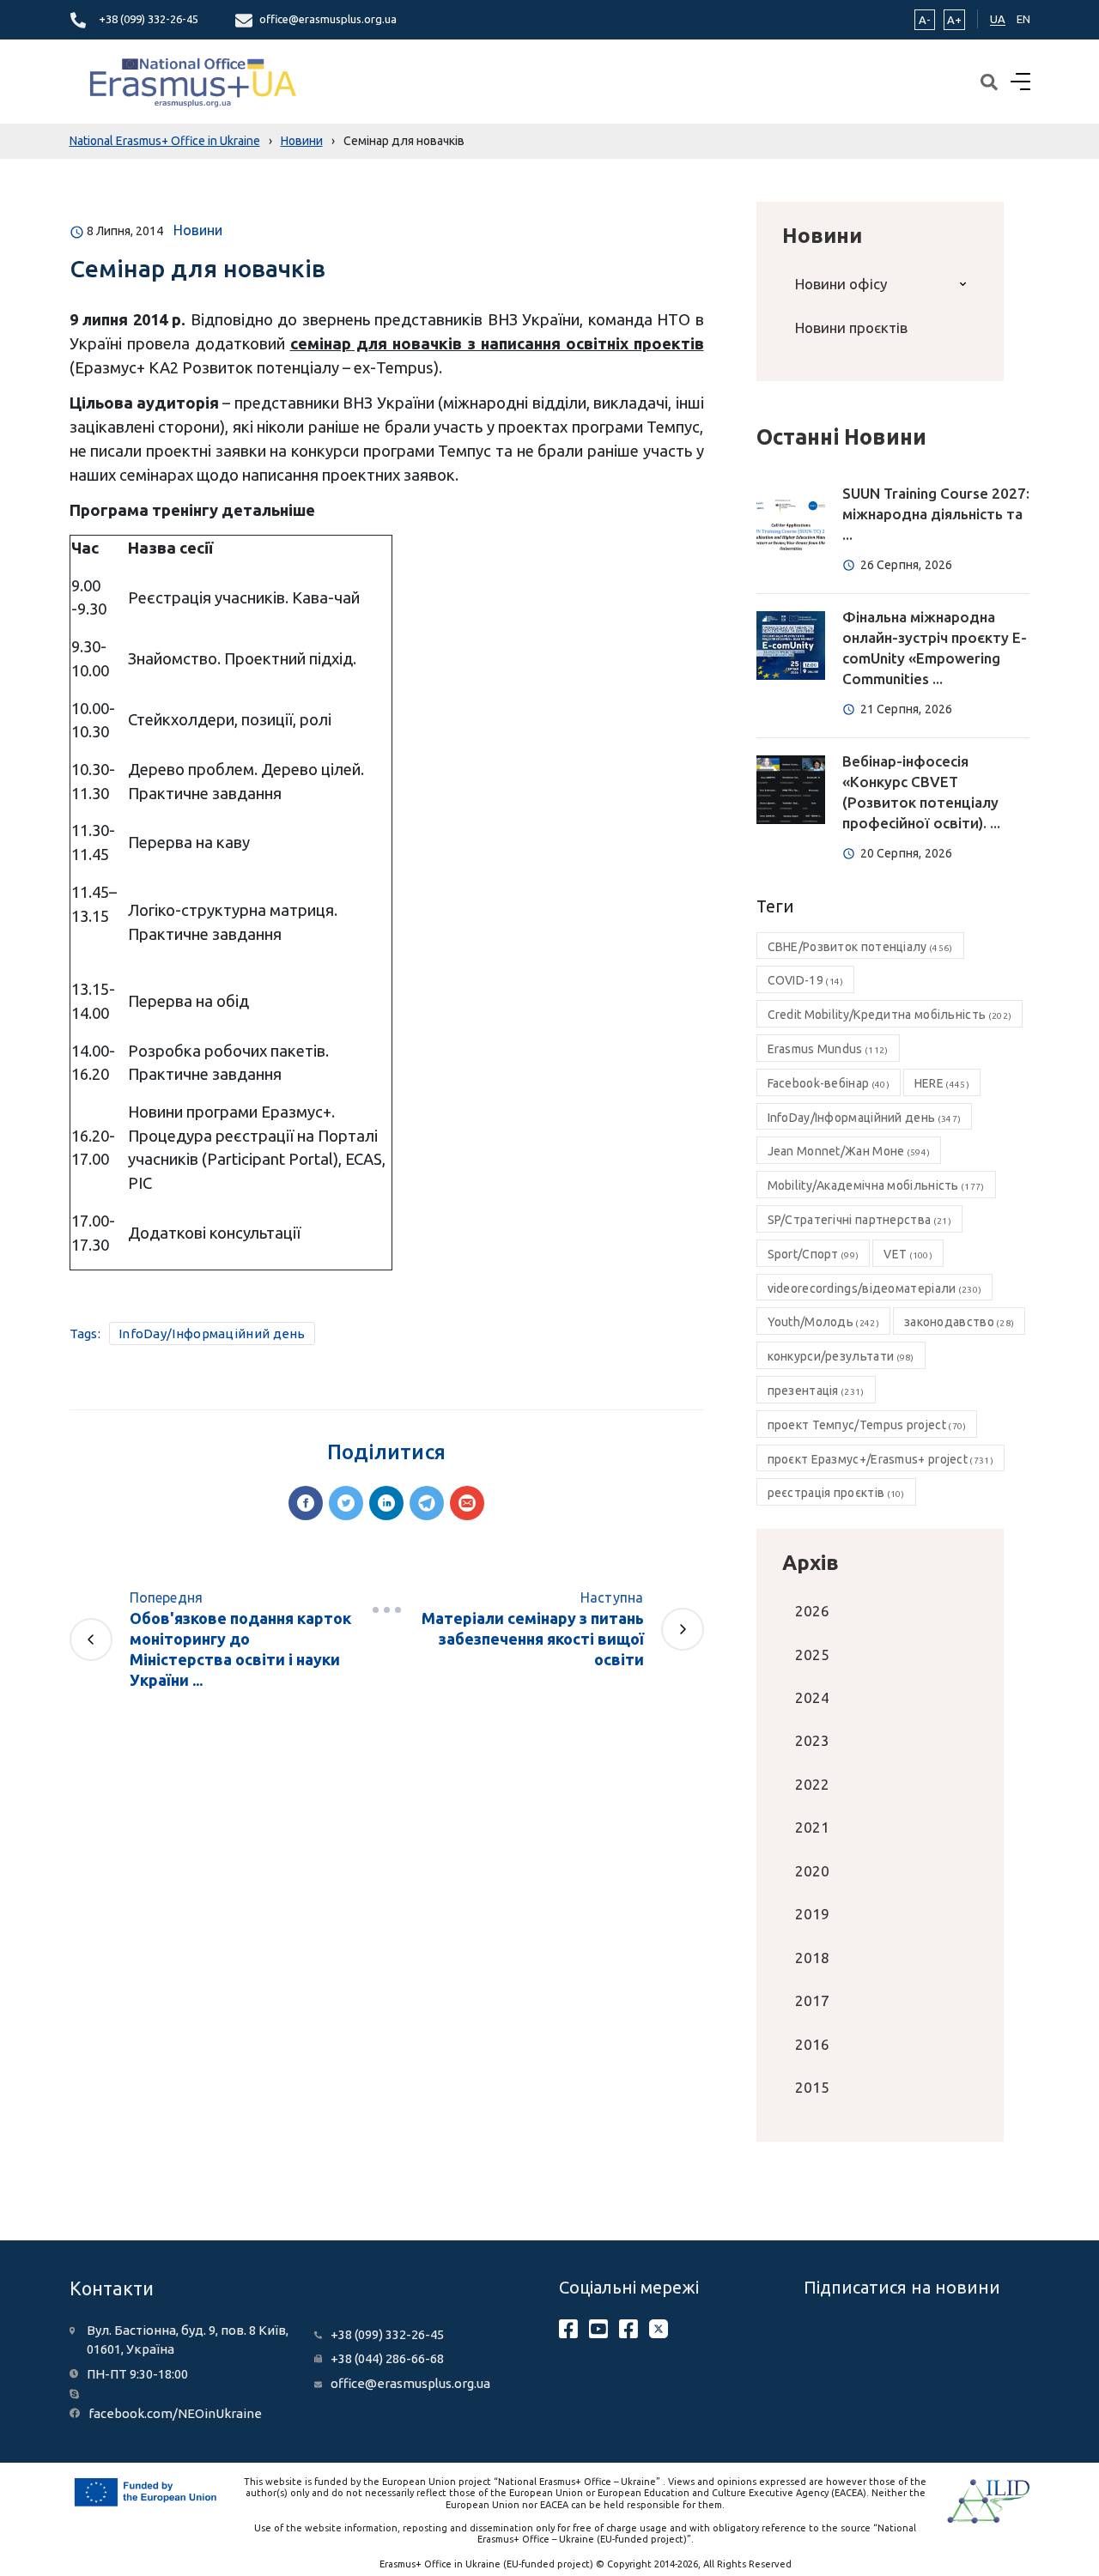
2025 (812, 1655)
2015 (812, 2087)
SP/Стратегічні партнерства (859, 1220)
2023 (812, 1740)
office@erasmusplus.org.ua (328, 19)
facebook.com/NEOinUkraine (175, 2413)
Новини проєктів (851, 327)
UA (998, 19)
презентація (816, 1391)
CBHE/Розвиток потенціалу (860, 947)
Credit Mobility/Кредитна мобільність (890, 1015)
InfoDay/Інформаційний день (212, 1333)
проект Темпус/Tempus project (867, 1425)
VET (908, 1254)
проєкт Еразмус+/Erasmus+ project (880, 1459)
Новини (198, 230)
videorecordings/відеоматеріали (875, 1288)
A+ (954, 20)
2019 (812, 1914)
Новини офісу (841, 284)
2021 (812, 1827)
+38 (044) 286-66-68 (387, 2358)
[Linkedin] (386, 1503)
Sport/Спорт (814, 1254)
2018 (812, 1958)
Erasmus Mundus (828, 1049)
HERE (942, 1083)
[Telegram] (427, 1503)
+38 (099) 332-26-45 (149, 19)
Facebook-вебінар (829, 1083)
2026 (812, 1611)
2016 (812, 2044)
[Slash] (386, 1609)
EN (1023, 19)
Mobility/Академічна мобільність (876, 1185)
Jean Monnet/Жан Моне (849, 1151)
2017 (812, 2000)
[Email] (467, 1503)
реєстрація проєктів (836, 1493)
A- (925, 20)
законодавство (959, 1322)
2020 (812, 1871)
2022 (812, 1784)
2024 (812, 1697)
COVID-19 (806, 980)
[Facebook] (306, 1503)
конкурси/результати (841, 1356)
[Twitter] (346, 1503)
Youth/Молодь (823, 1322)
